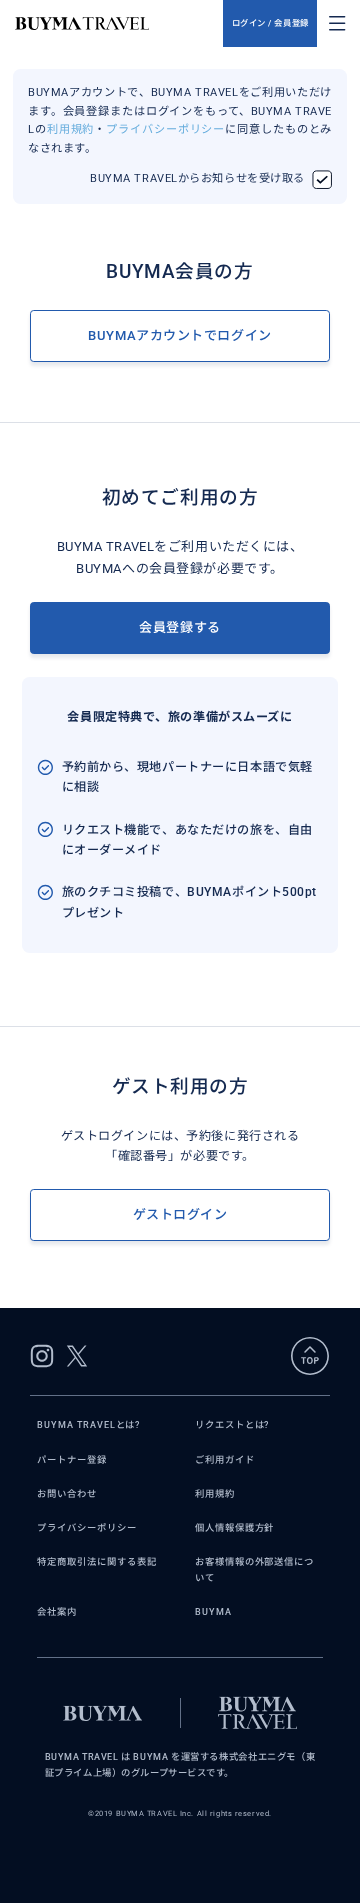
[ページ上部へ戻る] (310, 1356)
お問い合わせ (67, 1493)
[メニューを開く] (337, 23)
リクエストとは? (232, 1424)
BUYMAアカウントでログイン (179, 335)
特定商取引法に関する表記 (96, 1561)
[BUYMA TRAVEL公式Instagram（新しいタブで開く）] (42, 1356)
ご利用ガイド (225, 1459)
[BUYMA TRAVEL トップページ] (119, 23)
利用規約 (71, 129)
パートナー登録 (72, 1459)
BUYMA (213, 1611)
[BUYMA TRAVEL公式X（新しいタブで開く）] (77, 1356)
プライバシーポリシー (165, 129)
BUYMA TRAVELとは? (88, 1424)
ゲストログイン (180, 1214)
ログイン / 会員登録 (270, 23)
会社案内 (57, 1611)
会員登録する (179, 627)
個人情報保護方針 (234, 1527)
